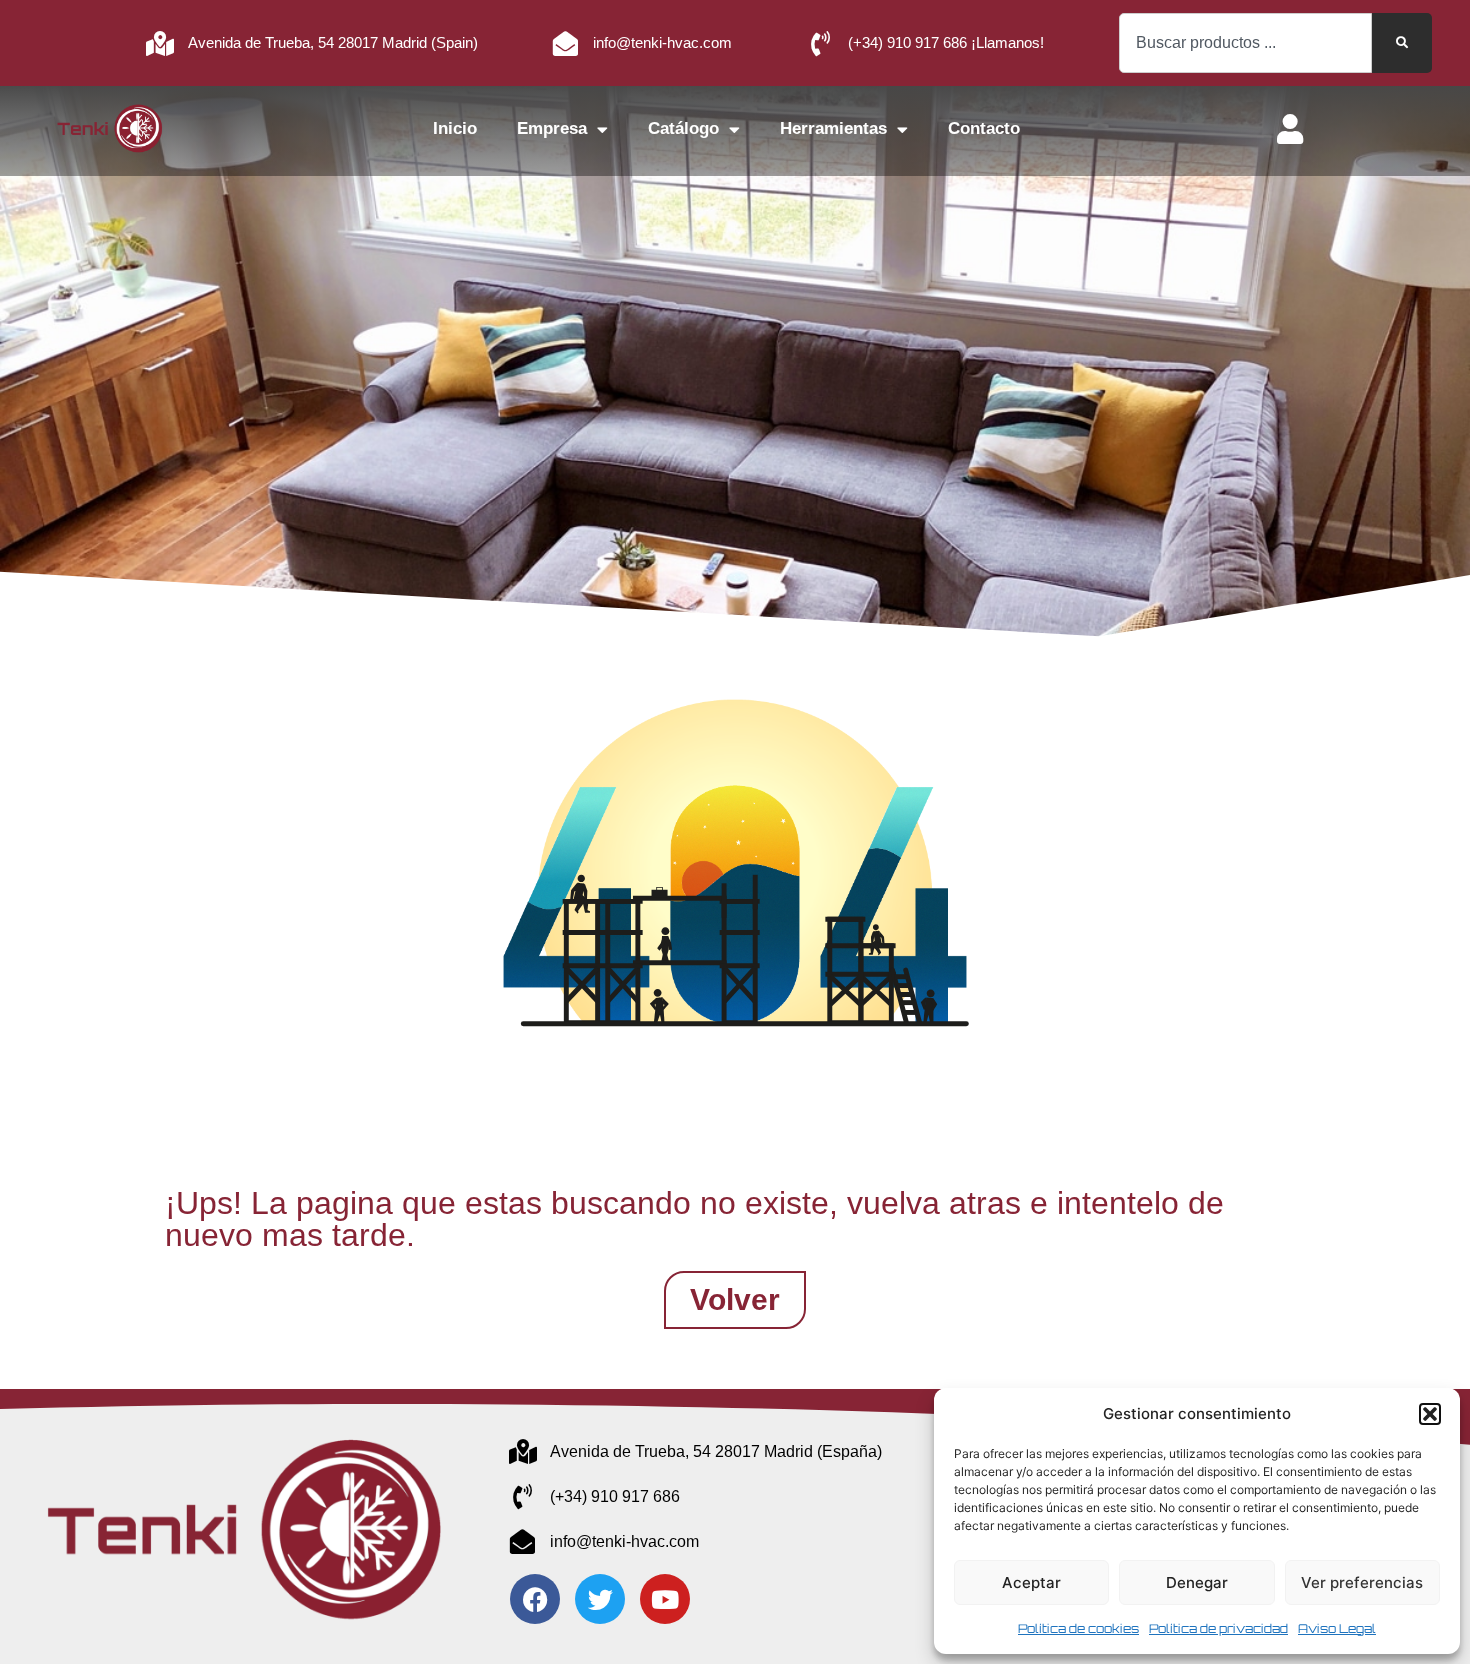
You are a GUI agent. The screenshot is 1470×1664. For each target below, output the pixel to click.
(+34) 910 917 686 (615, 1496)
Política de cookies (1078, 1628)
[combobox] (1245, 43)
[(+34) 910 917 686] (522, 1496)
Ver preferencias (1362, 1582)
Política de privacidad (1218, 1628)
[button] (1430, 1414)
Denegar (1197, 1582)
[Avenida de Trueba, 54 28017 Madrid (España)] (522, 1451)
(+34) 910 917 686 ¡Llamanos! (946, 42)
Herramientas (833, 128)
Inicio (455, 128)
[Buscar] (1402, 43)
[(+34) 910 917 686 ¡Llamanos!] (820, 43)
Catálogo (683, 128)
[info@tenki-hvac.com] (565, 43)
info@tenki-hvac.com (662, 42)
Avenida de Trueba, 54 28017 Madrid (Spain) (333, 42)
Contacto (984, 128)
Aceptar (1031, 1582)
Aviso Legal (1337, 1628)
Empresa (552, 128)
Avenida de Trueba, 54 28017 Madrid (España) (716, 1451)
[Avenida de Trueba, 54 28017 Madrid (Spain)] (160, 43)
